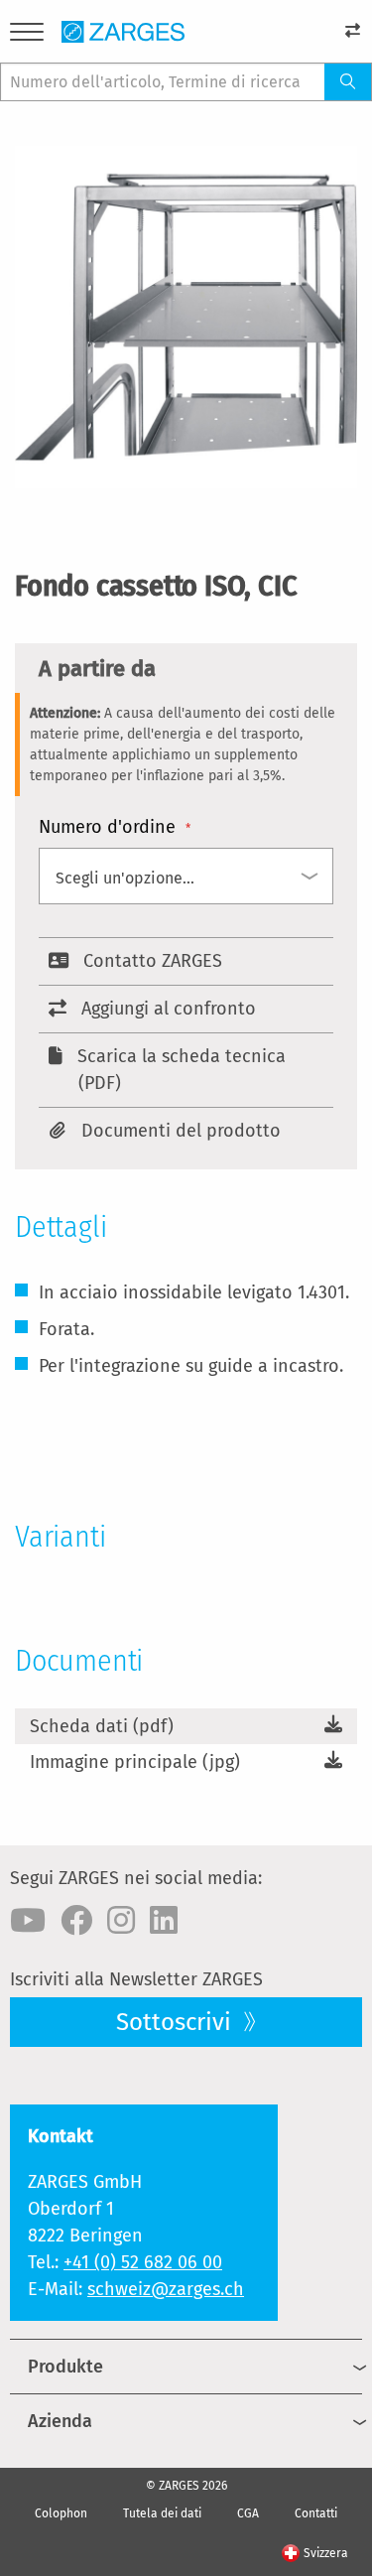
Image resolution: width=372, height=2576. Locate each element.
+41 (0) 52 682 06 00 (143, 2262)
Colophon (61, 2513)
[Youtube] (28, 1921)
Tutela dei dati (162, 2513)
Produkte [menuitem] (65, 2367)
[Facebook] (76, 1921)
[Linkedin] (164, 1921)
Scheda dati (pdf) (102, 1726)
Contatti (316, 2513)
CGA (248, 2513)
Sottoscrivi (177, 2022)
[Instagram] (121, 1921)
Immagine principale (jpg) (135, 1762)
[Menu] (27, 35)
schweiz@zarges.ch (166, 2289)
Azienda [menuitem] (60, 2421)
